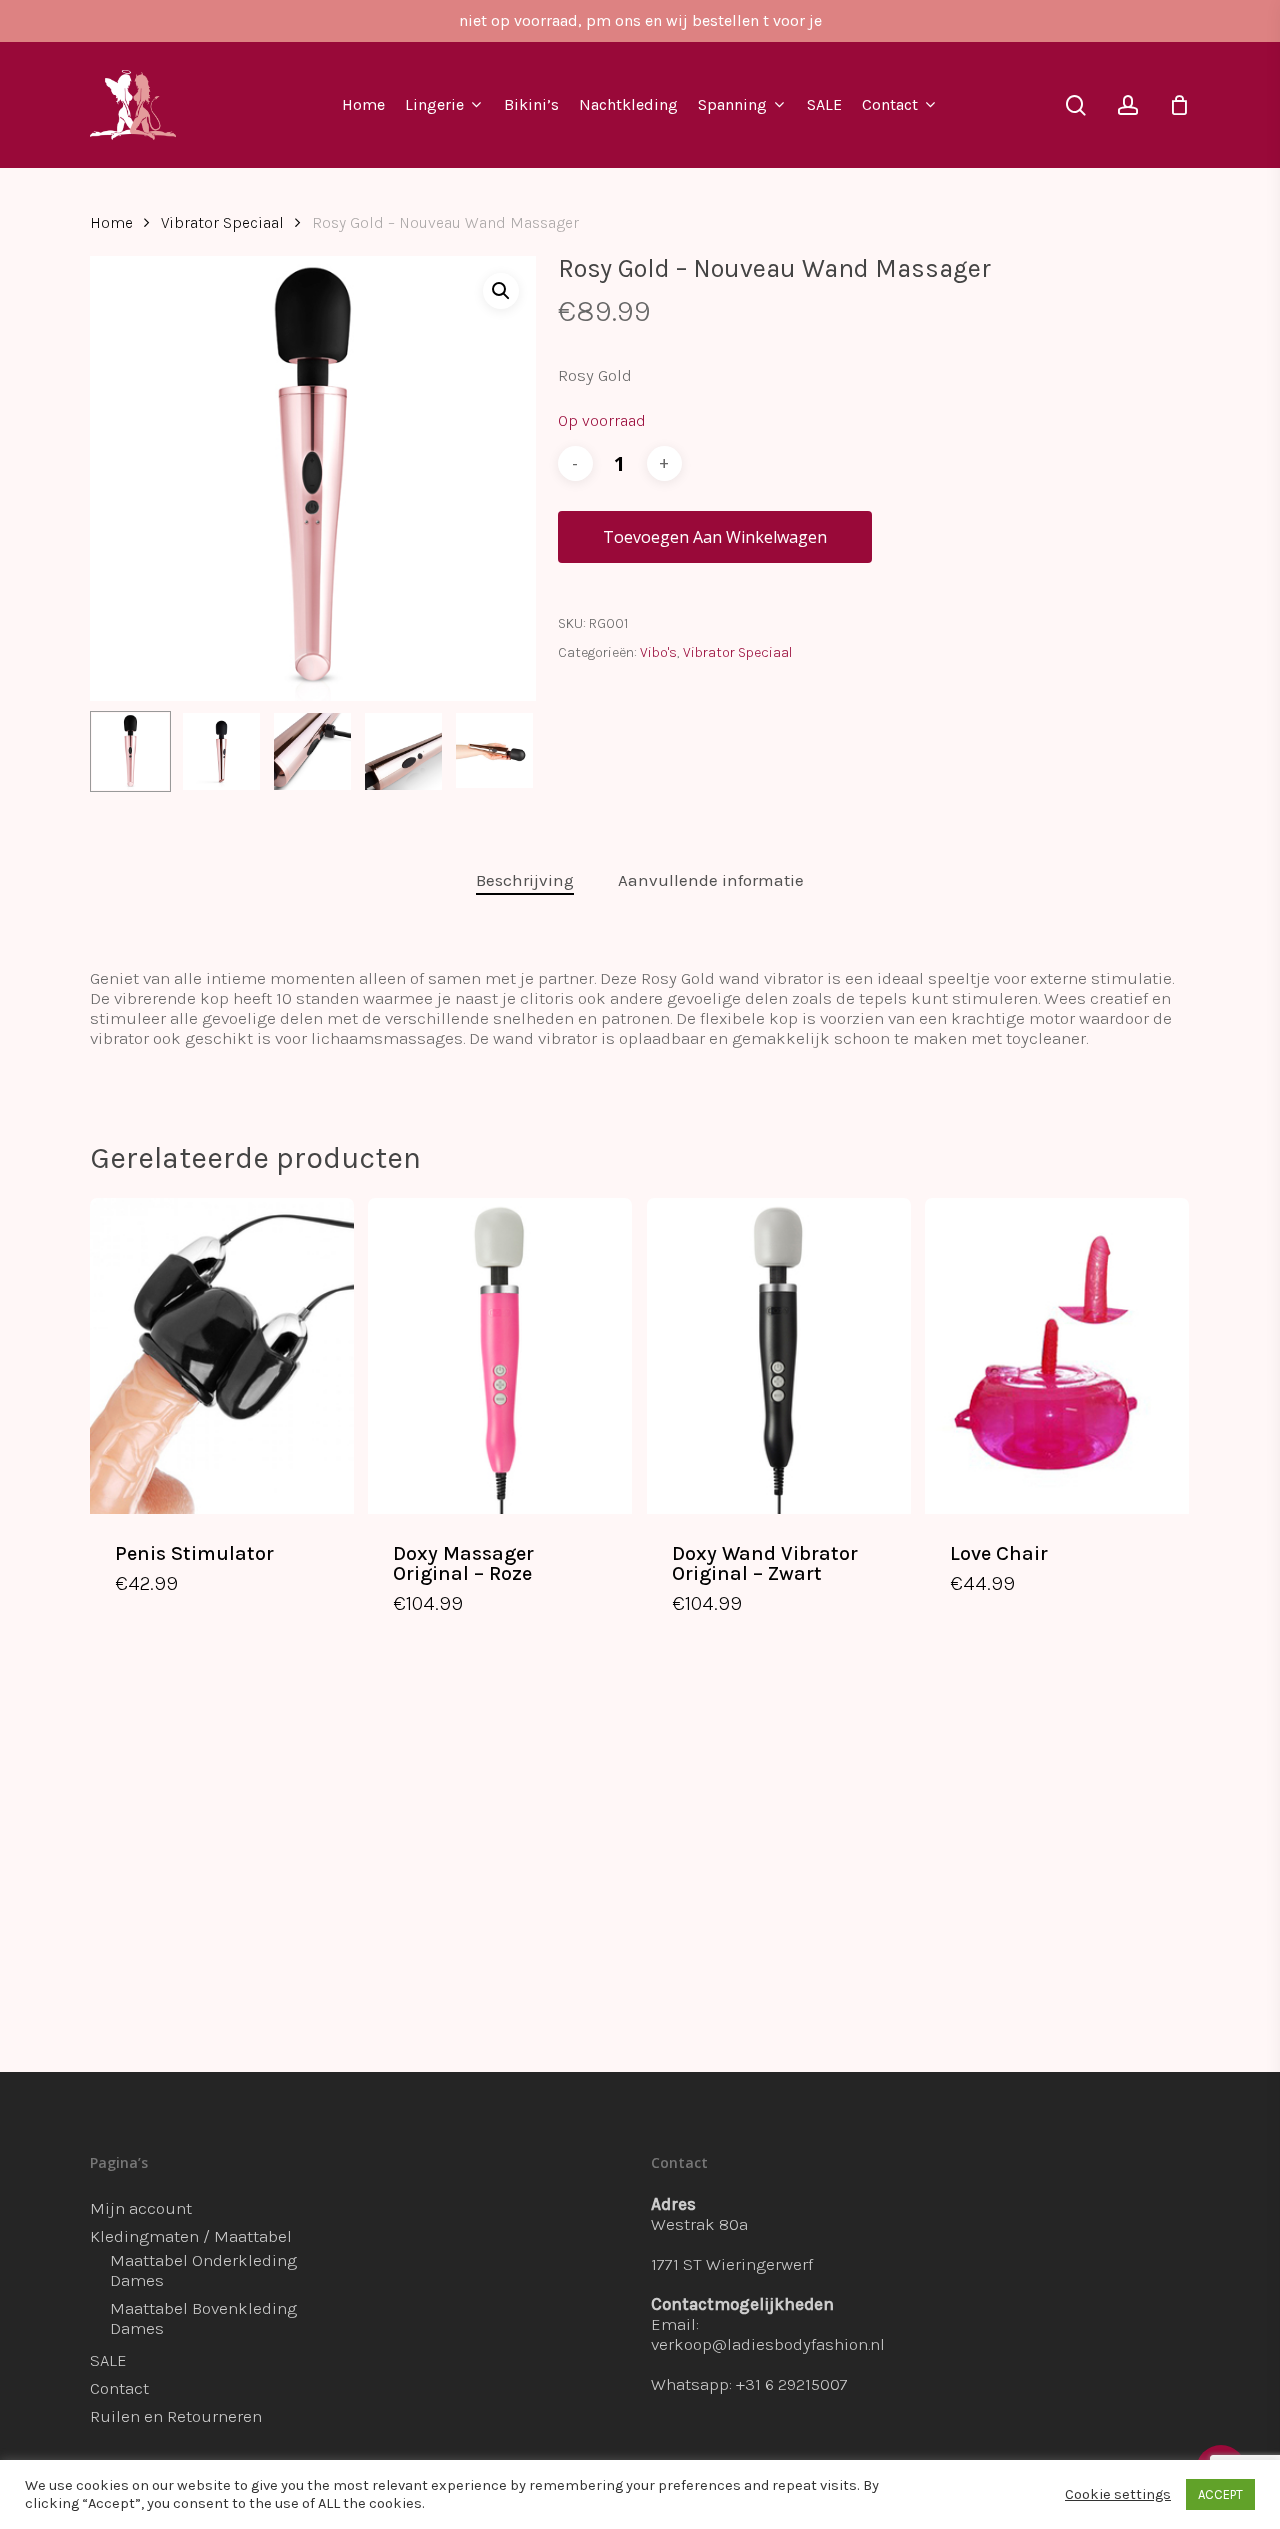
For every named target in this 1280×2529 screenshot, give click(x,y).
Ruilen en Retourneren (176, 2416)
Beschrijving (525, 880)
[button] (501, 291)
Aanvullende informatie (711, 880)
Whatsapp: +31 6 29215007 (749, 2384)
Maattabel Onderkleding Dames (203, 2270)
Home (111, 223)
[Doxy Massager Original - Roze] (500, 1356)
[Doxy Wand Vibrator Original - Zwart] (779, 1356)
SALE (108, 2360)
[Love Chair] (1057, 1356)
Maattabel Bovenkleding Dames (203, 2318)
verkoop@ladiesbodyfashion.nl (768, 2344)
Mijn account (141, 2208)
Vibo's (658, 652)
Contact (119, 2388)
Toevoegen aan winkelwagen (715, 537)
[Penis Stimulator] (222, 1356)
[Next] (504, 752)
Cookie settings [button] (1118, 2494)
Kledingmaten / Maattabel (191, 2236)
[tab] (525, 880)
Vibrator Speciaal (222, 223)
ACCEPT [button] (1220, 2494)
